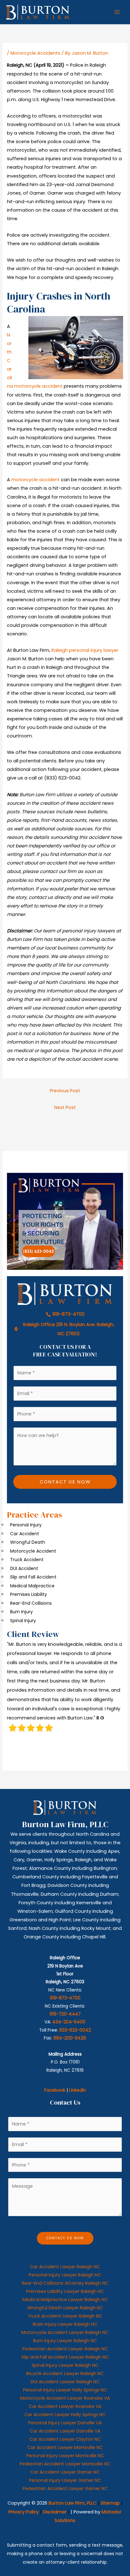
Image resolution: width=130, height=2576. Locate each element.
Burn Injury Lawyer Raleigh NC (65, 2341)
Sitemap (110, 2503)
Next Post (65, 1107)
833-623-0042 (75, 2030)
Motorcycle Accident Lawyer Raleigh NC (65, 2332)
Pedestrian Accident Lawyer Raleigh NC (65, 2349)
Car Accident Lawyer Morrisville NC (65, 2447)
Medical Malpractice (32, 1586)
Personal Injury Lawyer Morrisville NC (65, 2456)
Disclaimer (55, 2512)
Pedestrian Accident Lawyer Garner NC (65, 2488)
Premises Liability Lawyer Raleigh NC (65, 2291)
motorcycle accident (35, 480)
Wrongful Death (28, 1542)
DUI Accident (24, 1568)
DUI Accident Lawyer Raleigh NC (65, 2382)
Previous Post (65, 1091)
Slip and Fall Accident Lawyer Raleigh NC (65, 2357)
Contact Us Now (65, 1482)
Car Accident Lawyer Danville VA (65, 2431)
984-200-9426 (70, 2038)
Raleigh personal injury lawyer (85, 650)
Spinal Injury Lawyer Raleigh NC (65, 2365)
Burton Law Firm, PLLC (73, 2503)
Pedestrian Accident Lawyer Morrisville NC (65, 2464)
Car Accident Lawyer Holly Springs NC (65, 2415)
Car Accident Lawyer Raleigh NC (65, 2267)
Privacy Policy (24, 2512)
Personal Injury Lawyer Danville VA (65, 2423)
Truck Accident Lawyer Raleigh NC (65, 2316)
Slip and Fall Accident (33, 1577)
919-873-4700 (65, 1998)
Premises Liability (29, 1594)
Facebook (55, 2090)
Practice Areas (35, 1515)
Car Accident (25, 1534)
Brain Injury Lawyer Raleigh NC (65, 2324)
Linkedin (77, 2090)
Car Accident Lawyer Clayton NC (65, 2439)
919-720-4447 (65, 2014)
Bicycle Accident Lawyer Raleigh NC (65, 2373)
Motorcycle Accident (33, 1551)
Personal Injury (26, 1525)
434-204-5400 (69, 2022)
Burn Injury (21, 1612)
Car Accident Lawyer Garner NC (65, 2472)
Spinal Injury (23, 1621)
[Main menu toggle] (117, 12)
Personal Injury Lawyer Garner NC (65, 2480)
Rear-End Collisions (31, 1603)
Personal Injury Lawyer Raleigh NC (65, 2275)
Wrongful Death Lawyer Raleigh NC (65, 2308)
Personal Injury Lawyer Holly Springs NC (65, 2390)
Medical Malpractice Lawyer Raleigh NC (65, 2300)
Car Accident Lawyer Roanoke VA (65, 2406)
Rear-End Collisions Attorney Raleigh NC (65, 2283)
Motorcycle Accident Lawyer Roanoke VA (65, 2398)
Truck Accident (27, 1560)
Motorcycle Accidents (35, 53)
